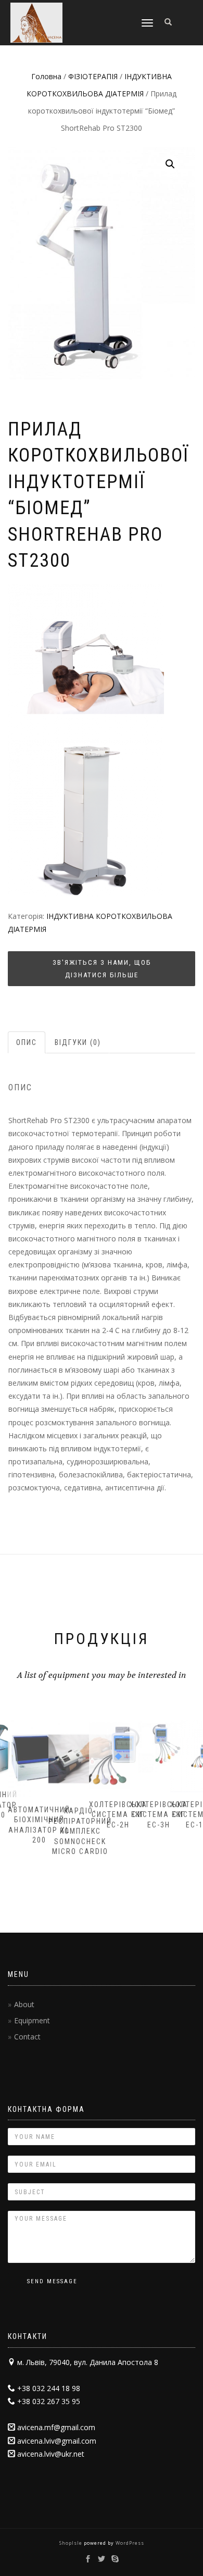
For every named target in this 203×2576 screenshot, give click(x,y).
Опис (27, 1042)
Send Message (52, 2281)
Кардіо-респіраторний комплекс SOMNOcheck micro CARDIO (80, 1831)
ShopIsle (72, 2543)
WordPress (129, 2543)
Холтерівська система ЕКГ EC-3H (159, 1815)
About (24, 2004)
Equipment (32, 2020)
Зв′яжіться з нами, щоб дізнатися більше (102, 968)
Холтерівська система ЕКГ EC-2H (118, 1815)
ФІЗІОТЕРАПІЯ (93, 76)
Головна (46, 76)
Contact (27, 2037)
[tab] (27, 1042)
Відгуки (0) (78, 1042)
